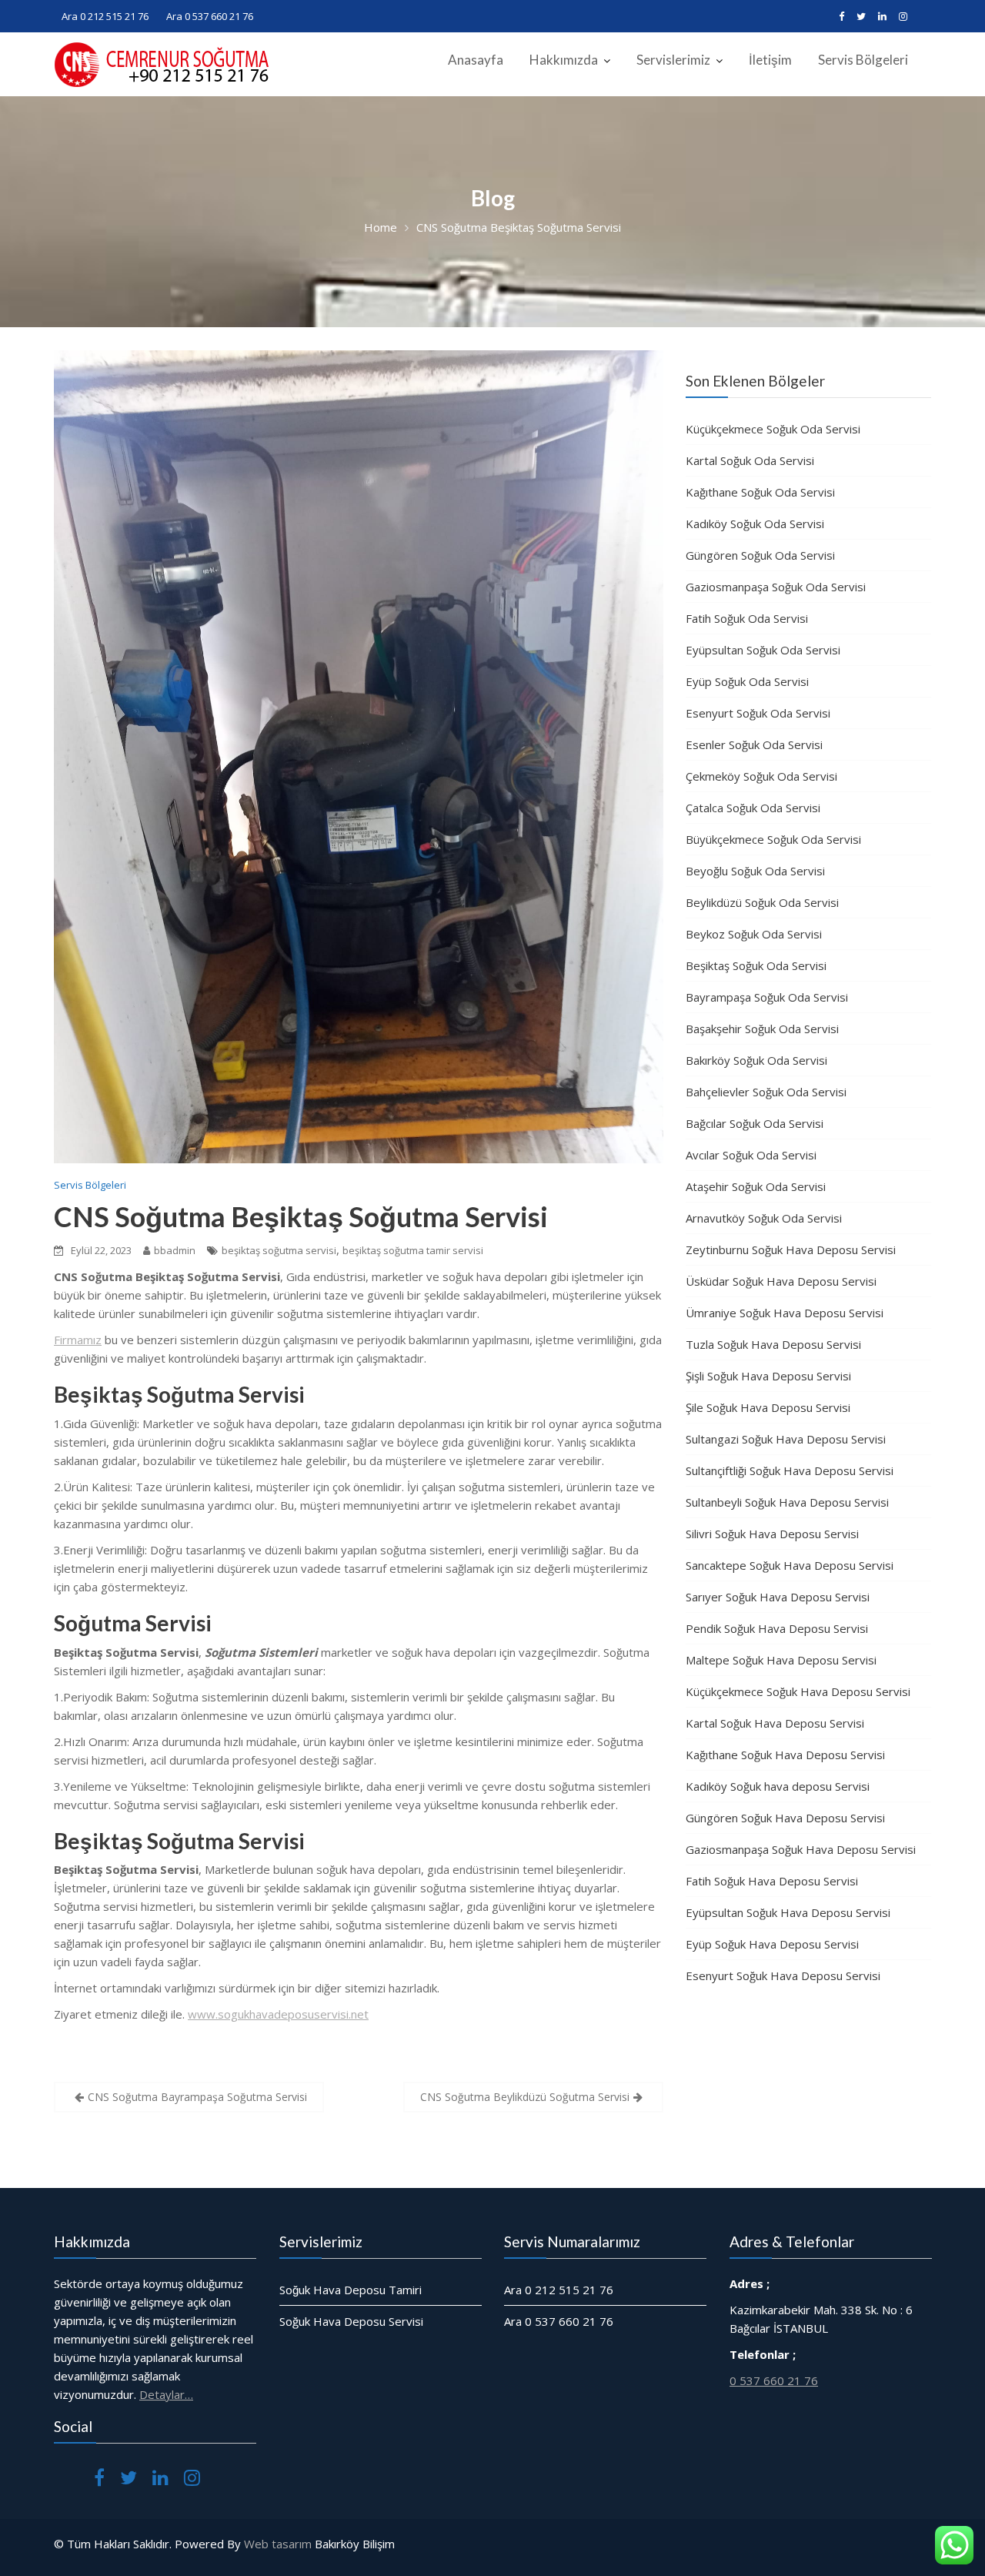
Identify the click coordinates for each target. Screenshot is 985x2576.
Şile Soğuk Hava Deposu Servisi (768, 1407)
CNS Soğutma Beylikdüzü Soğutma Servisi (525, 2097)
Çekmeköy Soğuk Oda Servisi (761, 776)
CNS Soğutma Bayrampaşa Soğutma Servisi (197, 2097)
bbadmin (175, 1250)
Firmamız (78, 1340)
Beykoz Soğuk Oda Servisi (754, 934)
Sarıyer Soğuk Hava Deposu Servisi (778, 1597)
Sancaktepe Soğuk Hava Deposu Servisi (790, 1565)
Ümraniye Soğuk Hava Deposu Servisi (785, 1313)
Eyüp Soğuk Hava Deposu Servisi (772, 1944)
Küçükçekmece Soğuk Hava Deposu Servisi (798, 1691)
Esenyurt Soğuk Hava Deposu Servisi (783, 1975)
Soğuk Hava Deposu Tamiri (351, 2290)
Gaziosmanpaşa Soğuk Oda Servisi (776, 587)
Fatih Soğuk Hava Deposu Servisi (772, 1881)
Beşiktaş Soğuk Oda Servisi (756, 965)
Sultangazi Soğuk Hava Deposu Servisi (786, 1439)
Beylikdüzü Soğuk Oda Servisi (762, 902)
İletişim (770, 60)
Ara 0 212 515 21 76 (105, 16)
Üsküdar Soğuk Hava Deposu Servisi (781, 1281)
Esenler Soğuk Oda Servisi (754, 744)
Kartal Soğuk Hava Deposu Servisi (775, 1723)
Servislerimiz (673, 60)
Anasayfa (476, 60)
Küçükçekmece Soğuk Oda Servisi (773, 429)
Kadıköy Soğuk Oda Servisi (755, 524)
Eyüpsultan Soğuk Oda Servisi (763, 650)
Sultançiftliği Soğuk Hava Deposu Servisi (790, 1470)
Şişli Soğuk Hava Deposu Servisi (768, 1376)
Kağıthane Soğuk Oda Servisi (760, 492)
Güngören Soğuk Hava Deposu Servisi (785, 1818)
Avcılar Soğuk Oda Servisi (751, 1155)
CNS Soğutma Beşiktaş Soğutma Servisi (301, 1216)
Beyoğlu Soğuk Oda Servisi (755, 871)
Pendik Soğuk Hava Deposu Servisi (777, 1628)
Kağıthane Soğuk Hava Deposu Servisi (785, 1755)
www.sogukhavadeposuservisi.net (278, 2014)
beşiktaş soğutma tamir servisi (413, 1250)
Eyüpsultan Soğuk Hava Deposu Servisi (788, 1912)
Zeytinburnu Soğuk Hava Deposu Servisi (791, 1250)
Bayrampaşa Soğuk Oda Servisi (767, 997)
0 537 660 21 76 (774, 2380)
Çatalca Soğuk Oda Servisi (753, 808)
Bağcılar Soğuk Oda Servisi (755, 1123)
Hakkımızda (564, 60)
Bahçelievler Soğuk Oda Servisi (766, 1092)
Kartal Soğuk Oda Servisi (750, 460)
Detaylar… (166, 2394)
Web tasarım (278, 2544)
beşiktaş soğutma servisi (279, 1250)
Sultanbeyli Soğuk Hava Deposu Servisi (787, 1502)
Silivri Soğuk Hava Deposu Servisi (772, 1534)
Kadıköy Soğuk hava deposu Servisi (778, 1786)
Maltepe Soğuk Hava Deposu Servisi (781, 1660)
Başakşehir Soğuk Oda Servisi (762, 1029)
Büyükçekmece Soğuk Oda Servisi (773, 839)
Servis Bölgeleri (863, 60)
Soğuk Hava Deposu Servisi (351, 2321)
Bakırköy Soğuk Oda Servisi (756, 1060)
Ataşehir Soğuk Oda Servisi (756, 1186)
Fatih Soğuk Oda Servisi (747, 618)
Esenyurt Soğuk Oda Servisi (758, 713)
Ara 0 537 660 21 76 (210, 16)
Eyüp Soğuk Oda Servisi (747, 681)
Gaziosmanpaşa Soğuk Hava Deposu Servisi (801, 1849)
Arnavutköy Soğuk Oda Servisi (764, 1218)
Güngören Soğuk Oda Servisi (760, 555)
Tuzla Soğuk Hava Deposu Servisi (773, 1344)
